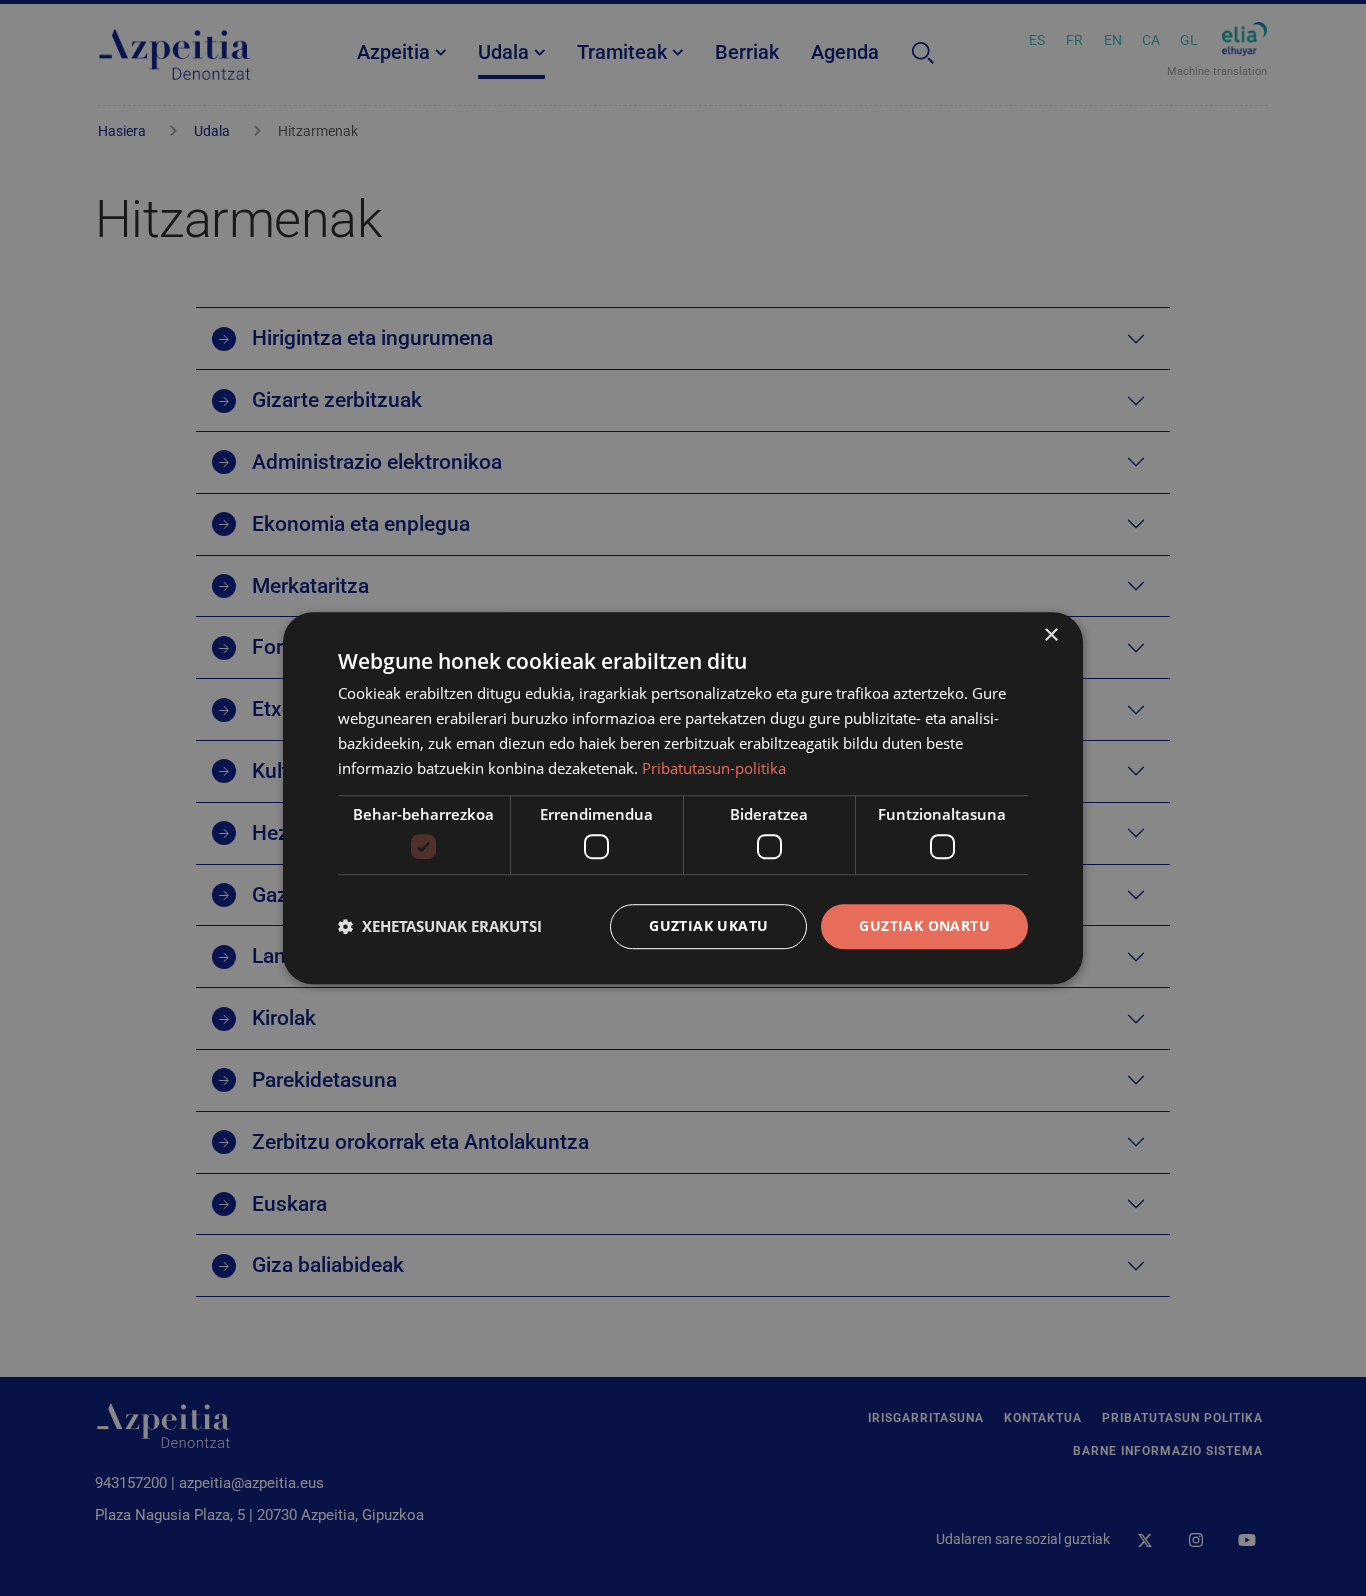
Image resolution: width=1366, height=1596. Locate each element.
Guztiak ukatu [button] (708, 925)
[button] (440, 926)
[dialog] (683, 798)
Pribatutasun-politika (714, 768)
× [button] (1050, 635)
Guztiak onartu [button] (924, 925)
